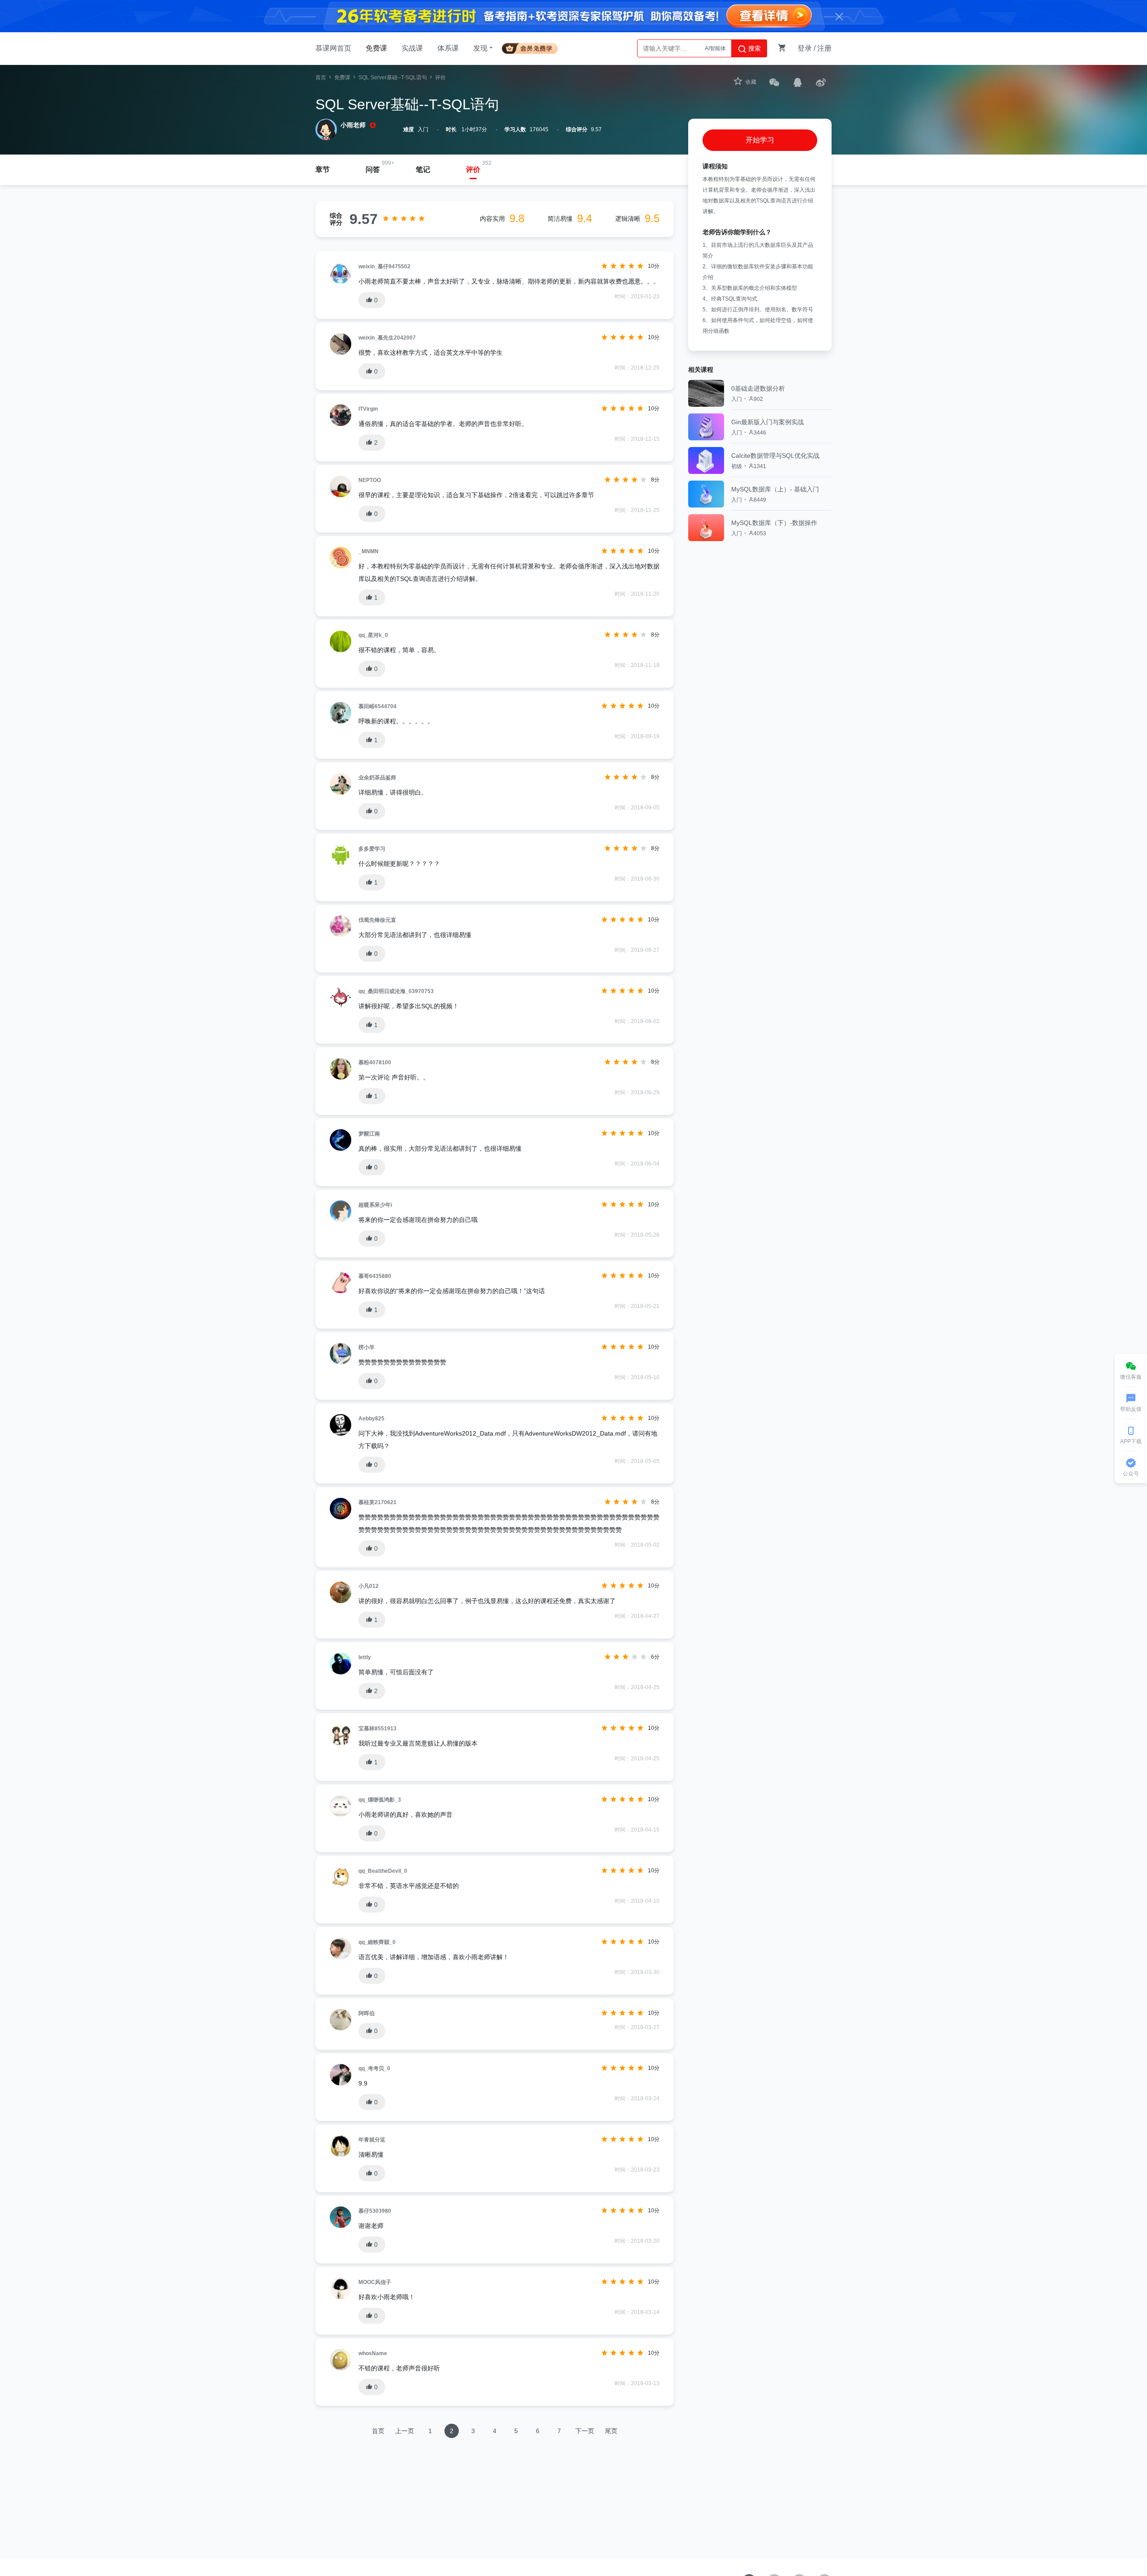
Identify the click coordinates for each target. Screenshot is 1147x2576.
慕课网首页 (333, 48)
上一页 (405, 2431)
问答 (373, 170)
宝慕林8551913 (377, 1729)
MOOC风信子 (375, 2282)
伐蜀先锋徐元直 (377, 920)
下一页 (585, 2431)
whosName (373, 2353)
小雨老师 (353, 125)
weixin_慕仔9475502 (384, 267)
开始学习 (760, 140)
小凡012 (369, 1586)
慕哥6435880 (375, 1276)
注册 (824, 48)
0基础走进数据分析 (758, 388)
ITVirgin (368, 409)
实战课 (412, 48)
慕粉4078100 (375, 1062)
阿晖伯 (367, 2013)
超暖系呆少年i (375, 1205)
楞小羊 (367, 1347)
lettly (365, 1657)
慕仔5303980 (375, 2211)
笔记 (423, 170)
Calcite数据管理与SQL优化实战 (775, 456)
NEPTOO (370, 480)
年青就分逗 (372, 2140)
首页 (321, 77)
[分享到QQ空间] (798, 82)
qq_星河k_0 (373, 635)
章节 (323, 170)
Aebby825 (371, 1419)
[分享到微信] (774, 82)
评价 (473, 170)
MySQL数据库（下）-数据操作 (774, 523)
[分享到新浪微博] (821, 82)
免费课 (376, 48)
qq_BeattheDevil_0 (383, 1871)
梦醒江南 (369, 1134)
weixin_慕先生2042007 (387, 338)
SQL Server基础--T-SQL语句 (393, 77)
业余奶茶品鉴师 (377, 778)
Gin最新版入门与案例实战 (768, 422)
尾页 (611, 2431)
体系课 (448, 48)
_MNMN (369, 551)
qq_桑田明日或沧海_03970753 (396, 991)
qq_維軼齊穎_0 (377, 1942)
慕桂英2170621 (377, 1502)
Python (717, 48)
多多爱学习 (372, 849)
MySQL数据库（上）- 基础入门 (775, 489)
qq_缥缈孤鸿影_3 (380, 1800)
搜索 (754, 48)
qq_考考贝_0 (374, 2069)
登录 (805, 48)
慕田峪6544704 (377, 706)
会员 (533, 47)
